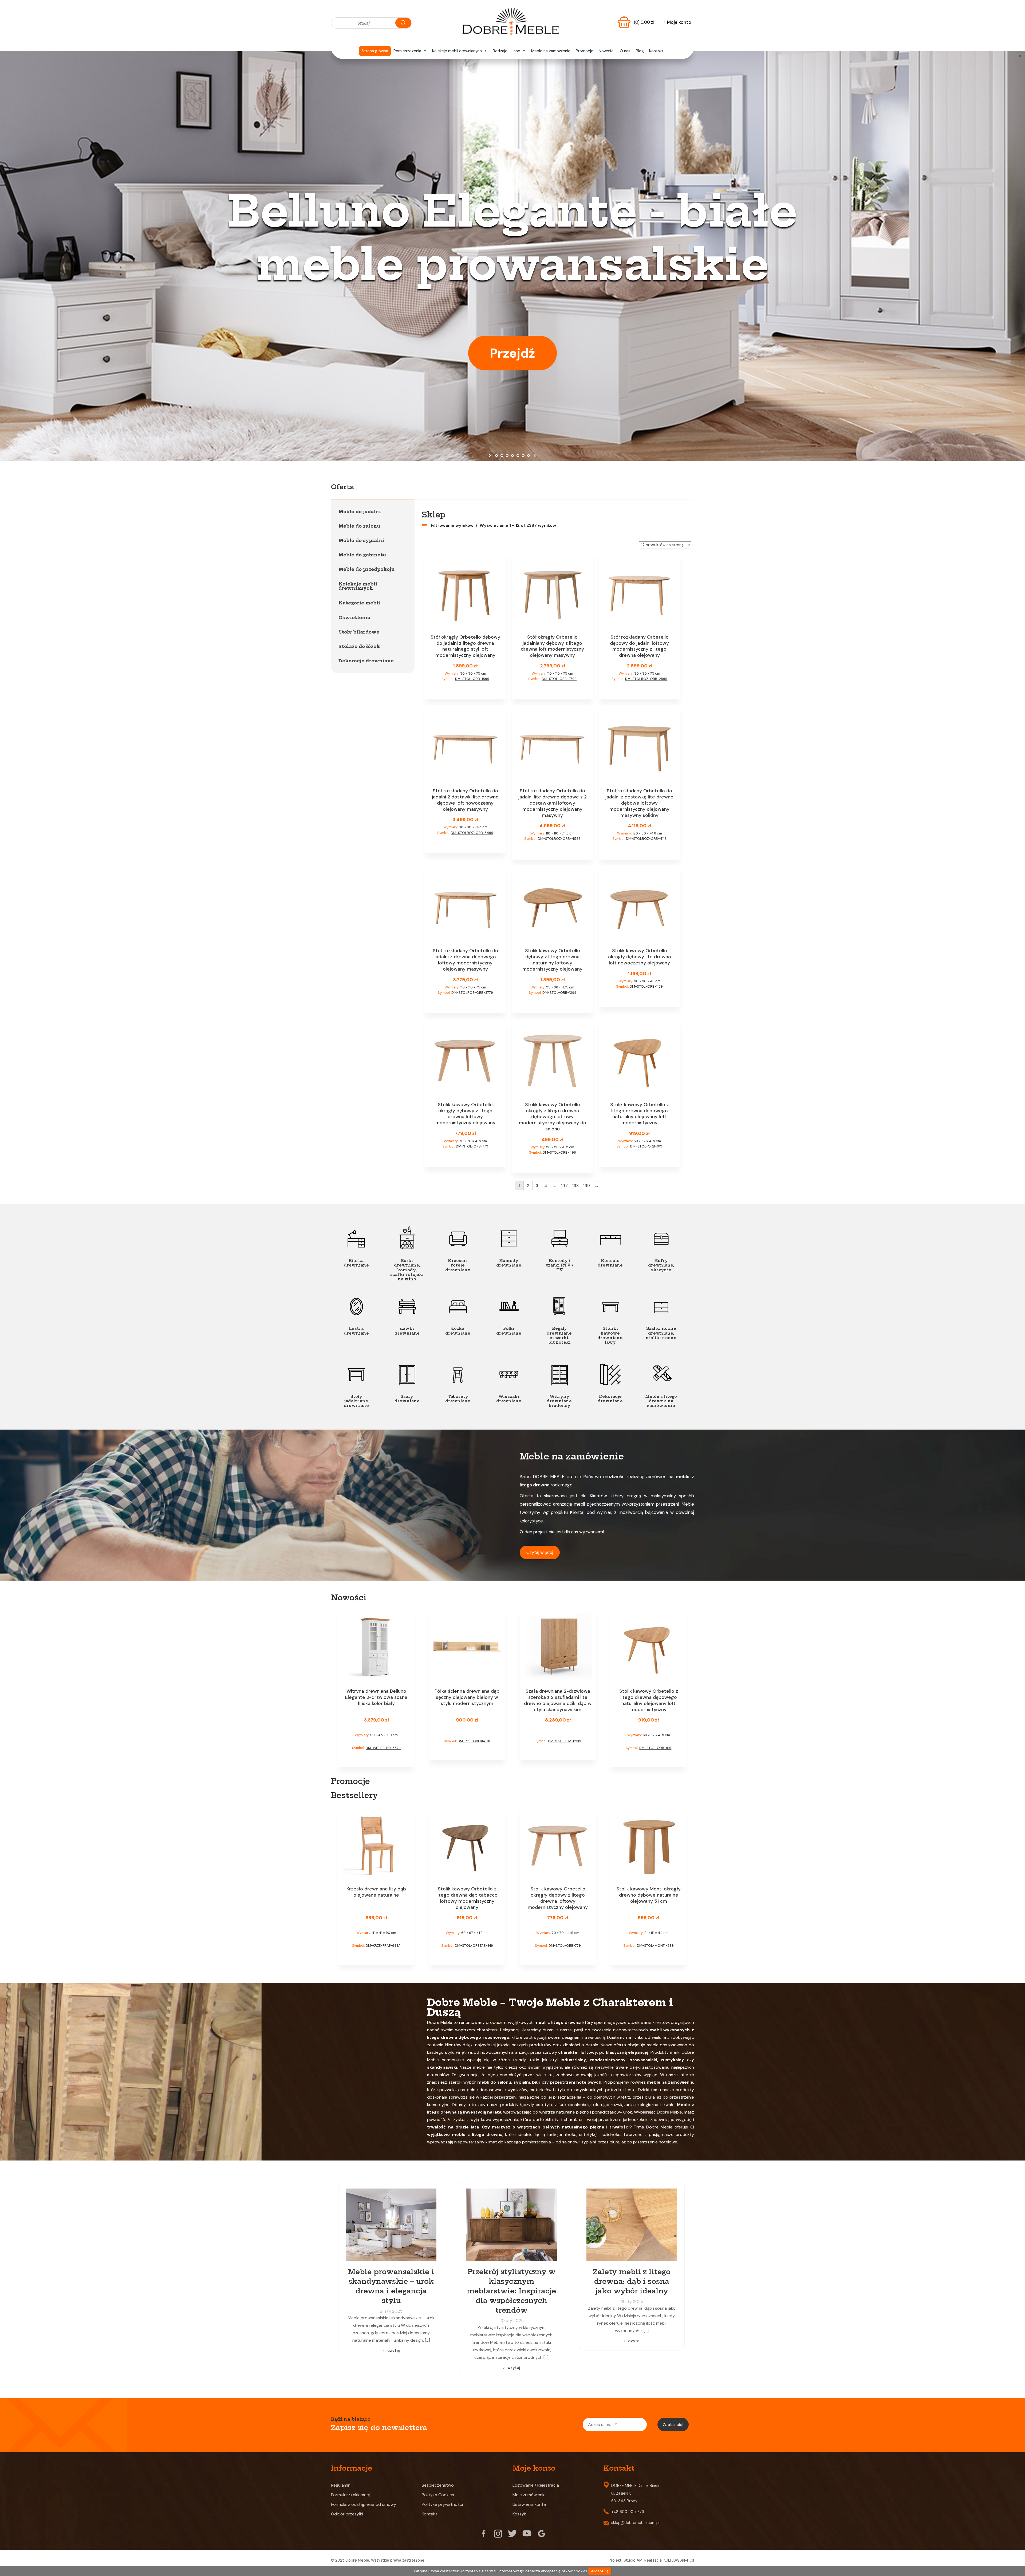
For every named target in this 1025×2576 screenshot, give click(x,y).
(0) (644, 22)
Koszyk (519, 2514)
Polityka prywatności (442, 2504)
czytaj (394, 2350)
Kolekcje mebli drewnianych (457, 51)
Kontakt (656, 51)
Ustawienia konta (529, 2504)
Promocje (585, 51)
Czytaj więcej (540, 1552)
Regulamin (341, 2485)
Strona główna (375, 51)
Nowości (607, 51)
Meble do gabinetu (362, 555)
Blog (640, 51)
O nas (625, 51)
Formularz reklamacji (351, 2495)
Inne (517, 51)
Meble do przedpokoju (366, 569)
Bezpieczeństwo (438, 2485)
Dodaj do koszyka (465, 689)
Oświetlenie (354, 618)
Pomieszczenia (407, 51)
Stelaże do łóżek (359, 646)
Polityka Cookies (438, 2495)
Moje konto (677, 22)
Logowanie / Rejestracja (536, 2485)
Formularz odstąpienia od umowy (364, 2504)
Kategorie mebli (359, 603)
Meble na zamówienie (551, 51)
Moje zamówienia (529, 2495)
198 (575, 1186)
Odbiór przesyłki (347, 2514)
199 (587, 1186)
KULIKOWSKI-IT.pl (679, 2560)
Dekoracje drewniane (366, 661)
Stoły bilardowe (359, 632)
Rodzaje (500, 51)
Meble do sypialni (361, 540)
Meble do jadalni (360, 512)
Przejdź (512, 353)
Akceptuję (600, 2571)
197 (564, 1186)
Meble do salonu (359, 526)
